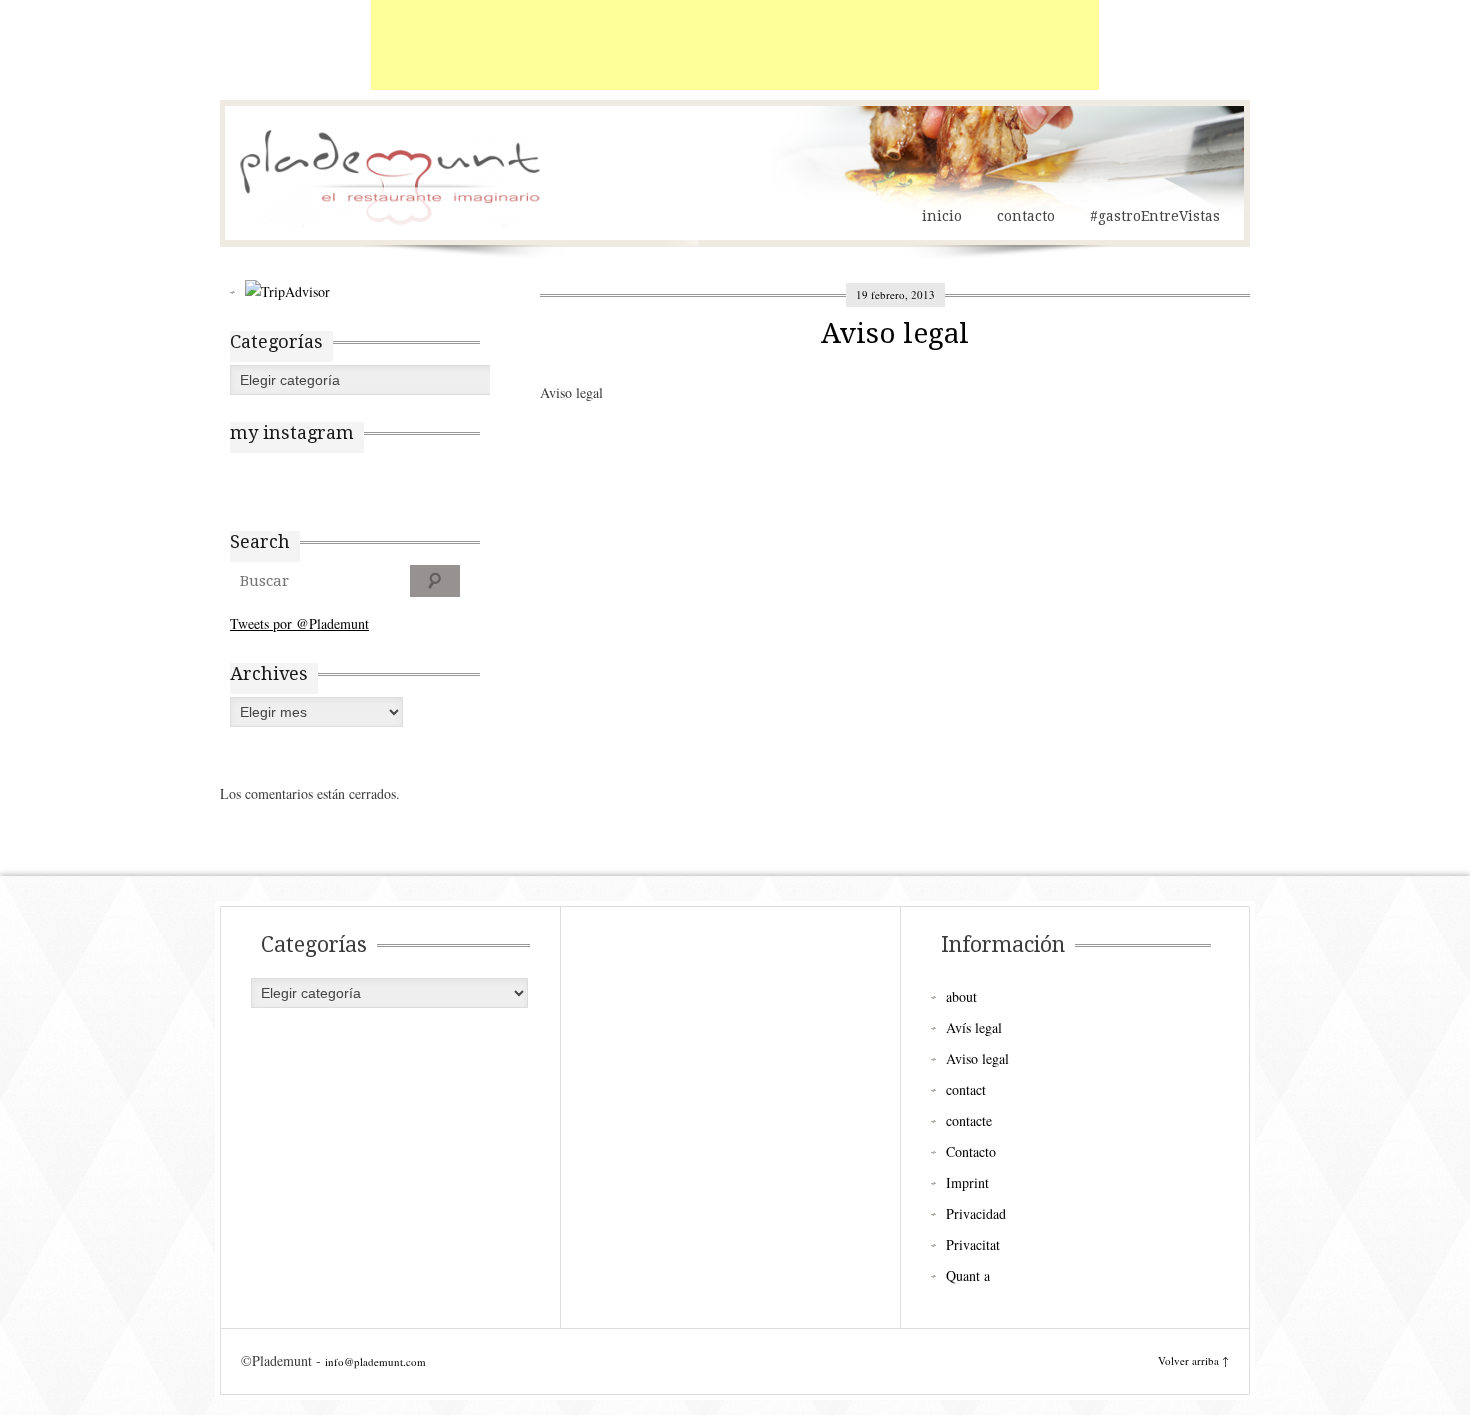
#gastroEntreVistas (1155, 216)
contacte (969, 1120)
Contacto (971, 1151)
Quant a (968, 1275)
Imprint (967, 1182)
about (961, 996)
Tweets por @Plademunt (299, 623)
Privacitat (973, 1244)
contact (966, 1089)
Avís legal (974, 1027)
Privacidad (976, 1213)
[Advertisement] (735, 45)
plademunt (390, 179)
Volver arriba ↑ (1193, 1360)
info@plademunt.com (375, 1361)
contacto (1026, 216)
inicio (942, 216)
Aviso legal (895, 333)
